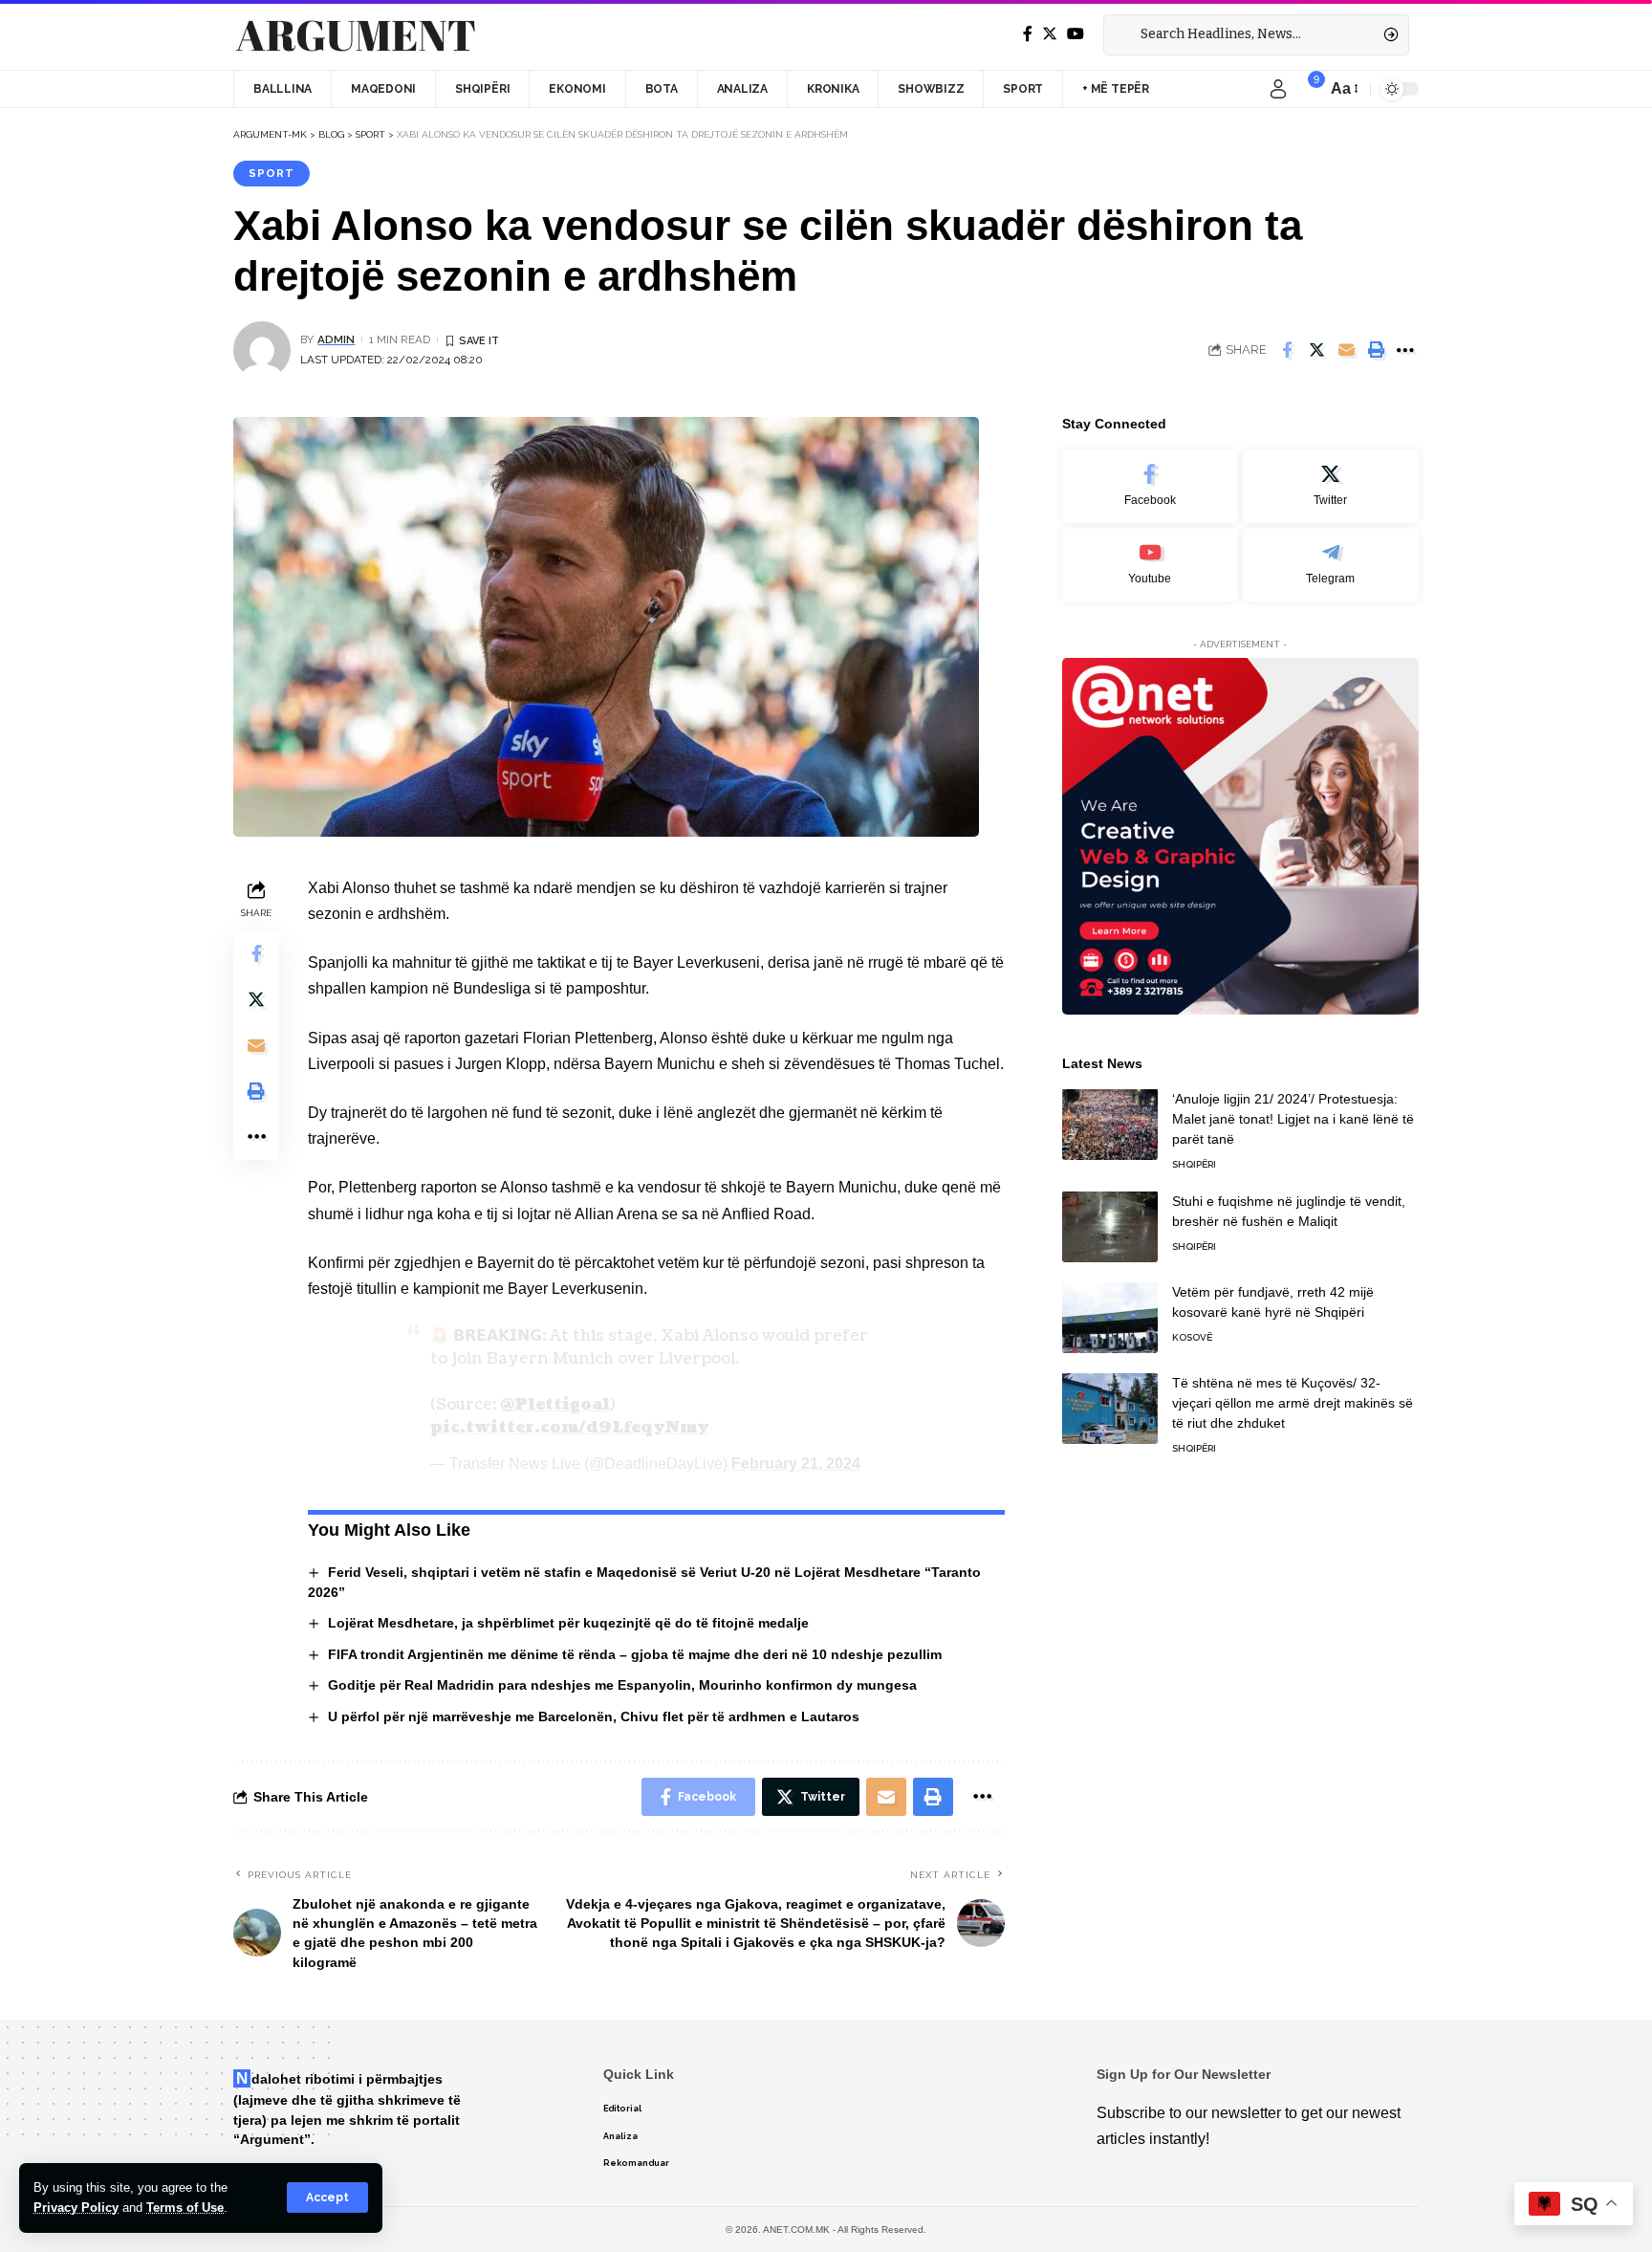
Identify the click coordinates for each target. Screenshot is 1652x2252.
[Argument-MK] (356, 35)
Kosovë (1192, 1336)
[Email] (1346, 350)
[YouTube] (1076, 34)
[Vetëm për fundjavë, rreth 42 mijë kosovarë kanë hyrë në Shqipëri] (1110, 1317)
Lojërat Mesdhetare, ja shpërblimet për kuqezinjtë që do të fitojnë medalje (568, 1623)
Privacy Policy (76, 2208)
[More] (1405, 350)
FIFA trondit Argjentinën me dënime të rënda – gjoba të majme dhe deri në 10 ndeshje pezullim (635, 1654)
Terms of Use (185, 2208)
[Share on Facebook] (1287, 350)
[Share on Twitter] (1316, 350)
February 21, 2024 (796, 1464)
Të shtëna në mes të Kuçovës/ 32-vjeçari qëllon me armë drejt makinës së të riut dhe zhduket (1293, 1402)
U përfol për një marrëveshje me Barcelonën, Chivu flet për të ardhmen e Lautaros (594, 1716)
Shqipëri (1194, 1163)
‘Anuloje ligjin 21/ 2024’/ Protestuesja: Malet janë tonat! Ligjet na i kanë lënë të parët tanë (1293, 1118)
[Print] (1376, 350)
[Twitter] (1050, 34)
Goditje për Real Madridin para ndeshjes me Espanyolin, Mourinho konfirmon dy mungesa (622, 1685)
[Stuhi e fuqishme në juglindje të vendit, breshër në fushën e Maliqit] (1110, 1226)
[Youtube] (1150, 564)
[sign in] (1278, 89)
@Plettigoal (555, 1405)
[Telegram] (1331, 564)
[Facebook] (1028, 34)
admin (336, 339)
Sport (272, 173)
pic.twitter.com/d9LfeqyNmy (570, 1428)
